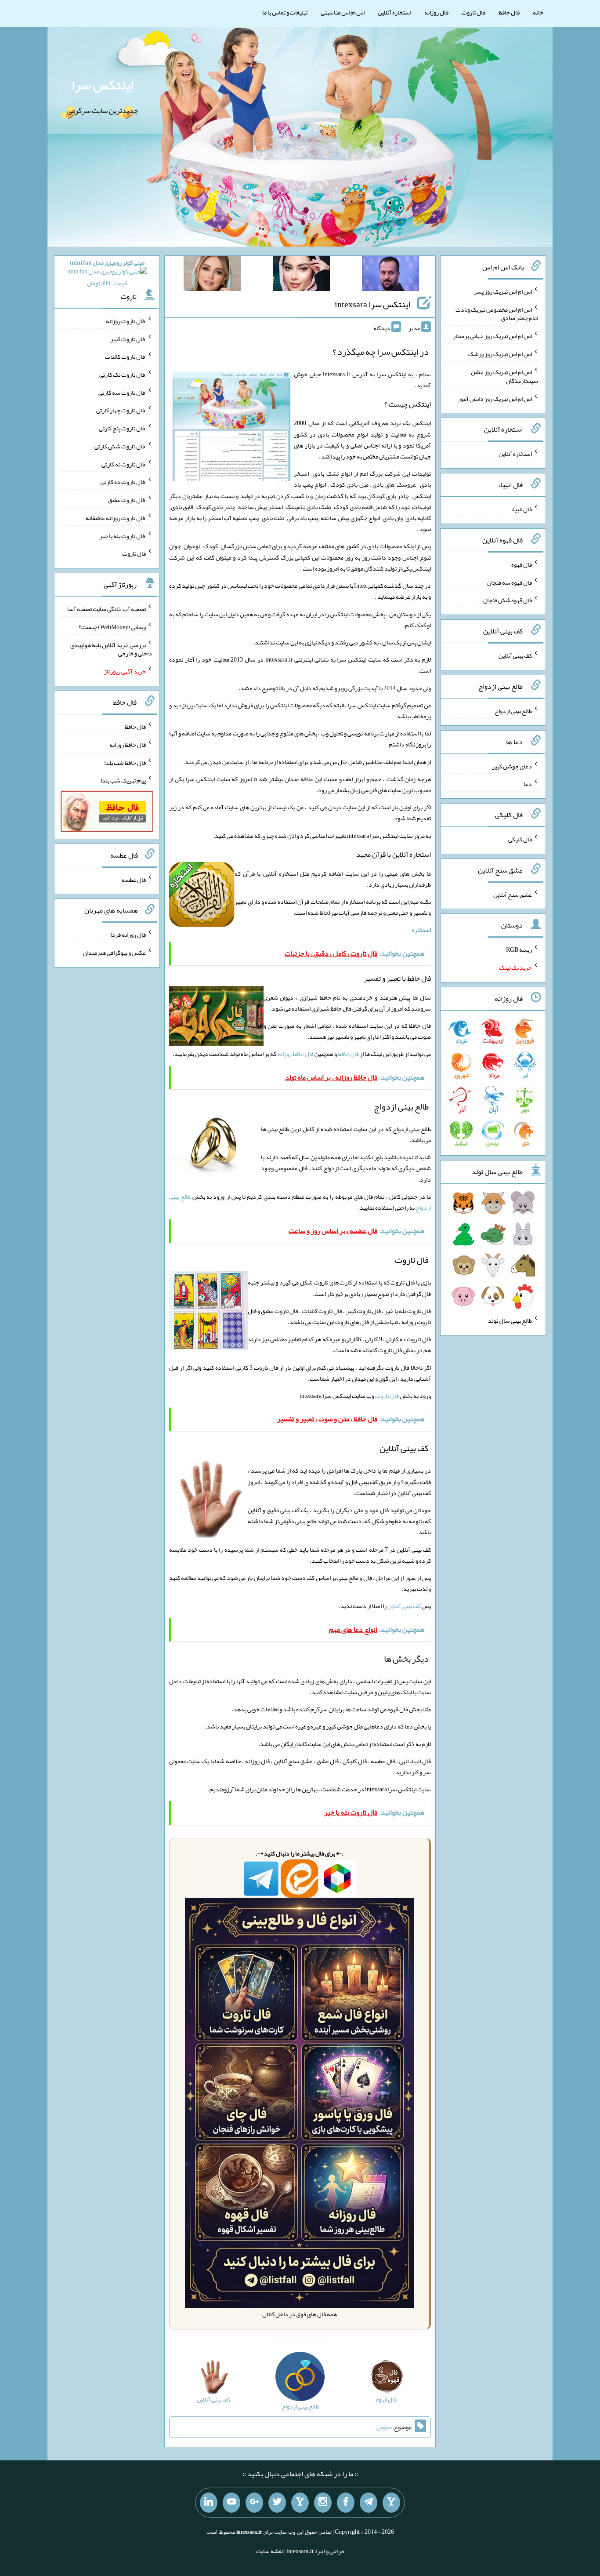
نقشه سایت (270, 2551)
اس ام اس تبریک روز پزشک (500, 354)
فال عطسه (134, 879)
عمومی (384, 2427)
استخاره (421, 930)
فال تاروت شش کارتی (120, 446)
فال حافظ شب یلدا (125, 762)
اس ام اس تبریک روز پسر (503, 291)
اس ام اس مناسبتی (343, 12)
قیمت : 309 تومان (107, 273)
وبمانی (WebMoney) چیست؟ (112, 627)
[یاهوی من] (391, 2503)
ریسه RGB (519, 950)
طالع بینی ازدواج (513, 711)
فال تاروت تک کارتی (123, 375)
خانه (538, 12)
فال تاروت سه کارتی (122, 392)
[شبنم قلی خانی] (212, 275)
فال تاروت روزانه (126, 321)
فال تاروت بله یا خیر (123, 535)
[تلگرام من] (369, 2503)
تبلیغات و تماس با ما (285, 12)
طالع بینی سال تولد (510, 1321)
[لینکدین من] (209, 2503)
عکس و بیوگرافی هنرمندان (114, 953)
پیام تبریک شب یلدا (123, 780)
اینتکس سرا (103, 85)
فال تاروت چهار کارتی (121, 410)
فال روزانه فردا (128, 935)
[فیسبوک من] (346, 2503)
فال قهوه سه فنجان (510, 582)
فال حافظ (509, 12)
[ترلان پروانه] (301, 275)
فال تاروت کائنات (125, 357)
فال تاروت (473, 12)
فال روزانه (436, 12)
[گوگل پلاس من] (254, 2503)
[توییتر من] (277, 2503)
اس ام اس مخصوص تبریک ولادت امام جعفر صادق (497, 313)
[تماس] (300, 2503)
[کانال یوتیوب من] (231, 2503)
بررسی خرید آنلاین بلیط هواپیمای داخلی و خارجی (111, 649)
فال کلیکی (520, 839)
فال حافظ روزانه (295, 1054)
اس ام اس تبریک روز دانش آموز (495, 398)
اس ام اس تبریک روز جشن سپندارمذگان (504, 376)
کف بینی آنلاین (404, 1606)
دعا (528, 784)
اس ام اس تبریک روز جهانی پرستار (492, 336)
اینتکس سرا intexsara (372, 304)
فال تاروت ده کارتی (123, 482)
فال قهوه (522, 564)
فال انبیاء (521, 509)
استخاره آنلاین (394, 12)
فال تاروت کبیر (128, 338)
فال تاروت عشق (127, 500)
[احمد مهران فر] (390, 275)
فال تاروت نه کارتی (124, 464)
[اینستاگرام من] (323, 2503)
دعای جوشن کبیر (512, 766)
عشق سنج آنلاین (513, 894)
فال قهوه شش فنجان (508, 600)
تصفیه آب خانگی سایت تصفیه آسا (107, 609)
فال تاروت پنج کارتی (122, 428)
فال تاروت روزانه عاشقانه (116, 518)
